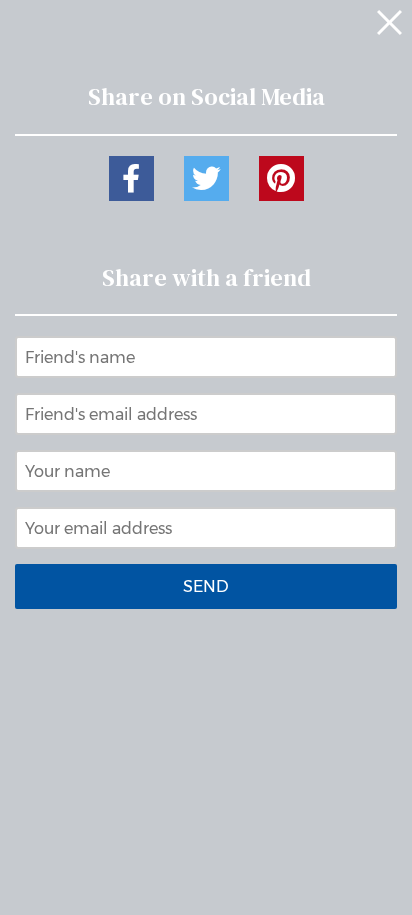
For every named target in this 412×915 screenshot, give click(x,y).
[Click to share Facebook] (131, 178)
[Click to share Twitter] (206, 178)
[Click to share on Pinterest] (281, 178)
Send (206, 586)
